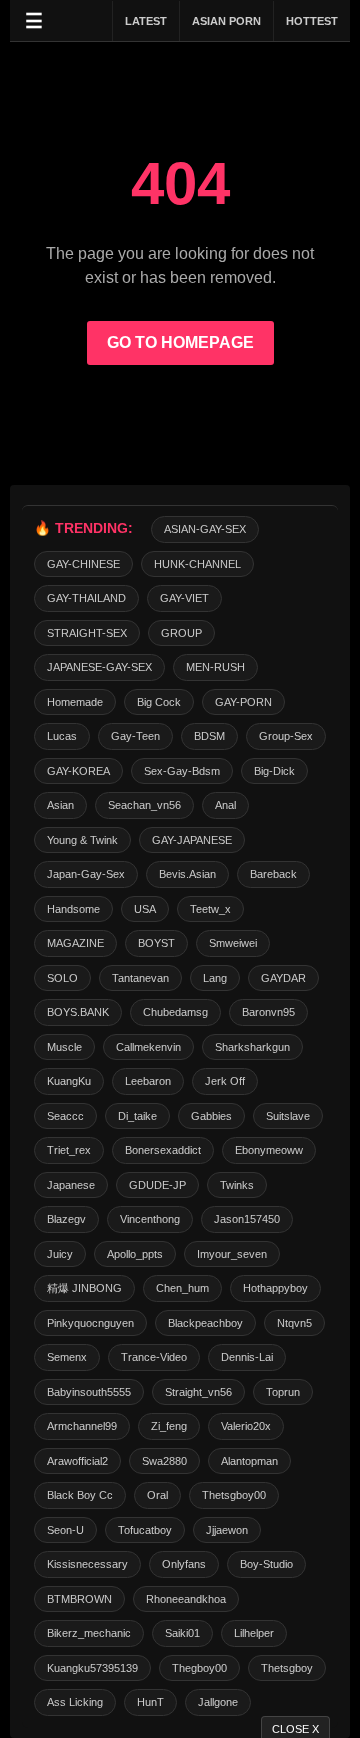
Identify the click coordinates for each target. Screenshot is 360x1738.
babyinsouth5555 (89, 1392)
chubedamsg (175, 1012)
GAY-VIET (184, 598)
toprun (283, 1392)
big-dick (274, 771)
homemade (75, 702)
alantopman (249, 1461)
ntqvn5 (294, 1323)
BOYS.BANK (78, 1012)
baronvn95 (268, 1012)
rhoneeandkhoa (186, 1599)
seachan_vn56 (144, 805)
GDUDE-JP (157, 1185)
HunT (150, 1702)
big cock (159, 702)
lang (215, 978)
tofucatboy (145, 1530)
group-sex (286, 736)
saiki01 (182, 1633)
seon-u (65, 1530)
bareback (273, 874)
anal (225, 805)
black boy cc (80, 1495)
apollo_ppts (135, 1254)
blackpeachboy (205, 1323)
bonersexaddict (163, 1150)
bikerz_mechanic (89, 1633)
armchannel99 (82, 1426)
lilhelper (254, 1633)
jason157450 (247, 1219)
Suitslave (288, 1116)
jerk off (225, 1081)
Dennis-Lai (247, 1357)
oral (157, 1495)
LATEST (146, 21)
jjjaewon (227, 1530)
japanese (71, 1185)
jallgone (218, 1702)
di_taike (137, 1116)
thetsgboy (287, 1668)
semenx (67, 1357)
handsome (73, 909)
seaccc (65, 1116)
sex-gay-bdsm (182, 771)
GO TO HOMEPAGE (180, 342)
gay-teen (135, 736)
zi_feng (169, 1426)
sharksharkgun (252, 1047)
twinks (237, 1185)
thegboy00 (199, 1668)
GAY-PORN (243, 702)
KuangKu (69, 1081)
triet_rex (69, 1150)
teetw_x (210, 909)
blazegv (66, 1219)
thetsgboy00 (234, 1495)
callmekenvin (148, 1047)
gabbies (211, 1116)
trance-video (154, 1357)
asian (60, 805)
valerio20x (246, 1426)
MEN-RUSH (215, 667)
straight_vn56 (198, 1392)
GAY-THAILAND (86, 598)
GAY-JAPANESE (192, 840)
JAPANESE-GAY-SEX (99, 667)
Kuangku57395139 (92, 1668)
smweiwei (233, 943)
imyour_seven (232, 1254)
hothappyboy (275, 1288)
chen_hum (182, 1288)
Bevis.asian (187, 874)
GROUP (181, 633)
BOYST (156, 943)
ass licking (75, 1702)
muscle (64, 1047)
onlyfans (184, 1564)
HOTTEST (312, 21)
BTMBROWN (79, 1599)
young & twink (82, 840)
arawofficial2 (77, 1461)
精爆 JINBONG (84, 1288)
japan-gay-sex (86, 874)
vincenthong (150, 1219)
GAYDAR (283, 978)
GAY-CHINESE (83, 564)
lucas (62, 736)
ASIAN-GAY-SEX (205, 529)
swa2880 (164, 1461)
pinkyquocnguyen (90, 1323)
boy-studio (266, 1564)
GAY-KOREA (78, 771)
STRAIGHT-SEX (87, 633)
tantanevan (140, 978)
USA (145, 909)
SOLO (62, 978)
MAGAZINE (75, 943)
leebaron (148, 1081)
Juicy (60, 1254)
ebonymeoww (269, 1150)
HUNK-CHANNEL (197, 564)
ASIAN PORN (226, 21)
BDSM (209, 736)
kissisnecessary (87, 1564)
